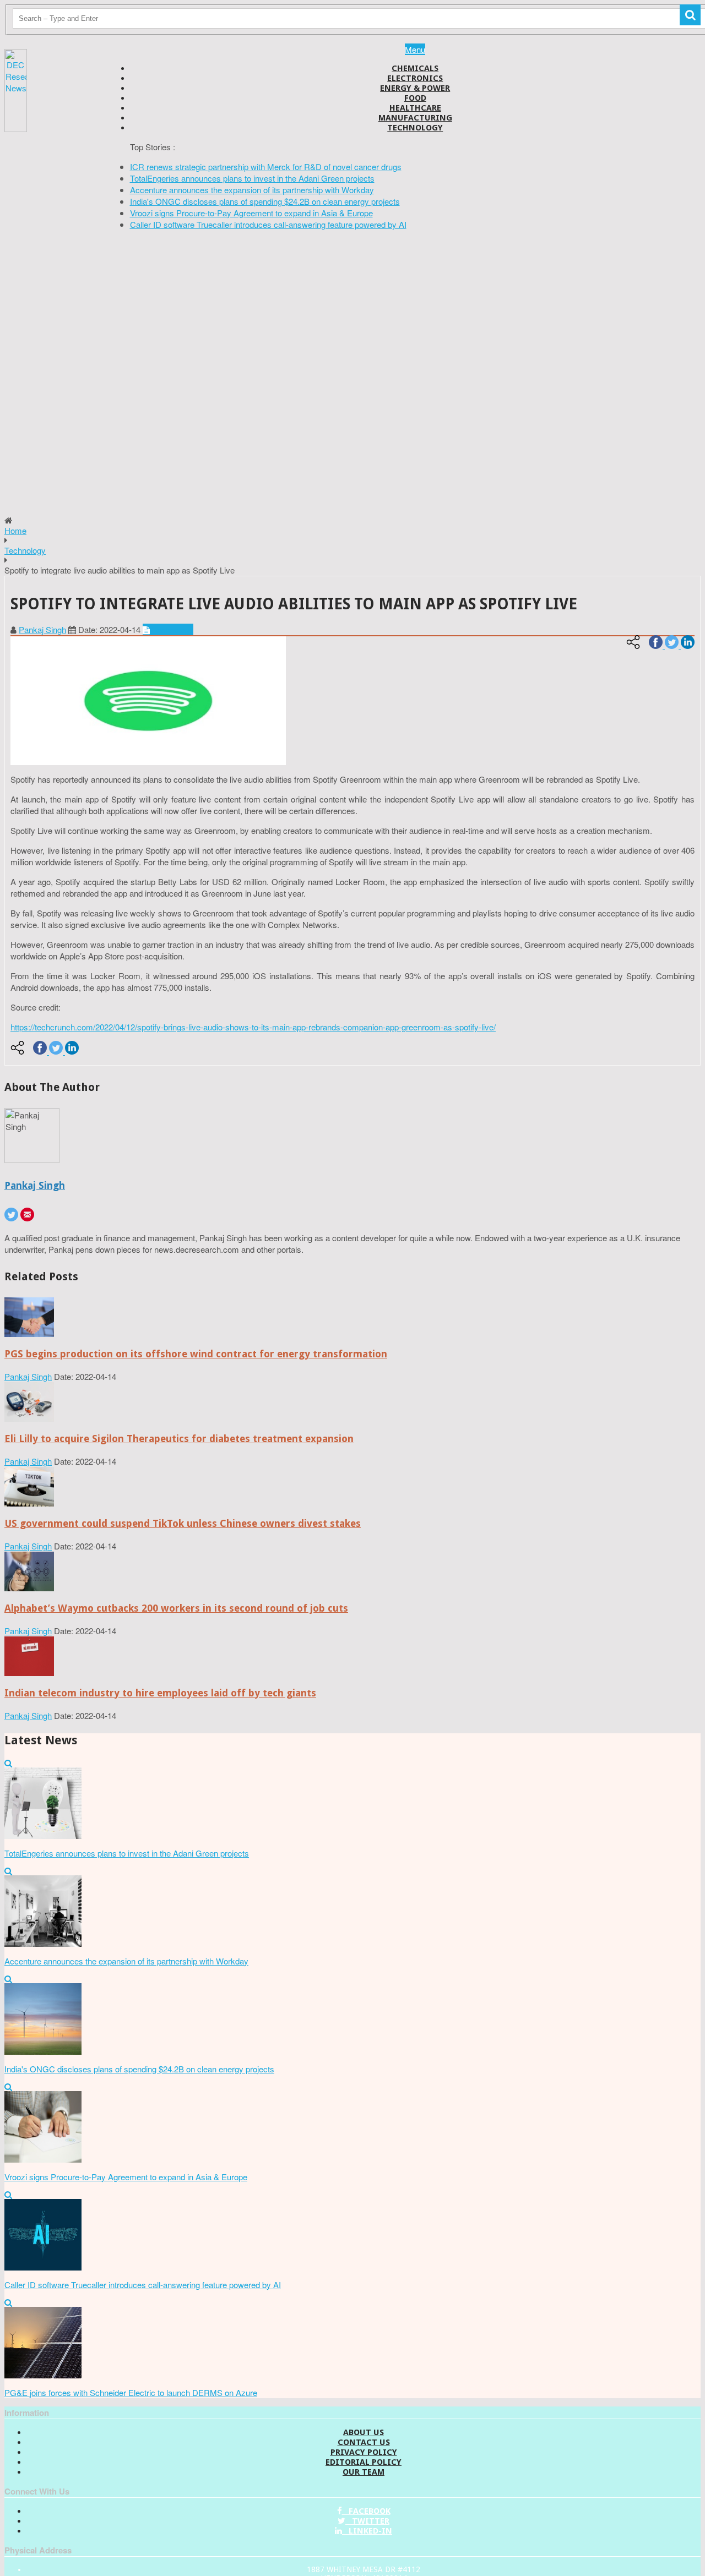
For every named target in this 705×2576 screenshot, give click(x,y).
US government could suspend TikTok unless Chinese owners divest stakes (183, 1523)
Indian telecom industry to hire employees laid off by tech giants (160, 1693)
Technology (415, 128)
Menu (415, 49)
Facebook (366, 2511)
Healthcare (415, 108)
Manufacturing (415, 118)
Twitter (367, 2521)
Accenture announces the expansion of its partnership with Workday (252, 190)
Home (15, 530)
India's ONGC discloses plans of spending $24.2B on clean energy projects (265, 201)
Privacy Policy (364, 2452)
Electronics (415, 78)
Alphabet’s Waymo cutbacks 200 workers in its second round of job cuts (176, 1608)
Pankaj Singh (42, 629)
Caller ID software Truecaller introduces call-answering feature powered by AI (268, 224)
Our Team (364, 2472)
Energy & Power (415, 88)
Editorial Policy (364, 2462)
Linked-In (367, 2531)
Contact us (364, 2442)
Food (415, 98)
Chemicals (415, 68)
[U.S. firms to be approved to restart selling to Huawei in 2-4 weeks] (29, 1333)
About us (364, 2432)
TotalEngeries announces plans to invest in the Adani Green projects (252, 178)
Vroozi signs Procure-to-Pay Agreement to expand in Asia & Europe (251, 213)
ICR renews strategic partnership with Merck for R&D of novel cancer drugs (266, 167)
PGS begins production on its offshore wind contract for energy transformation (196, 1354)
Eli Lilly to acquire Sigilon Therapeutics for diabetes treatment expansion (179, 1439)
